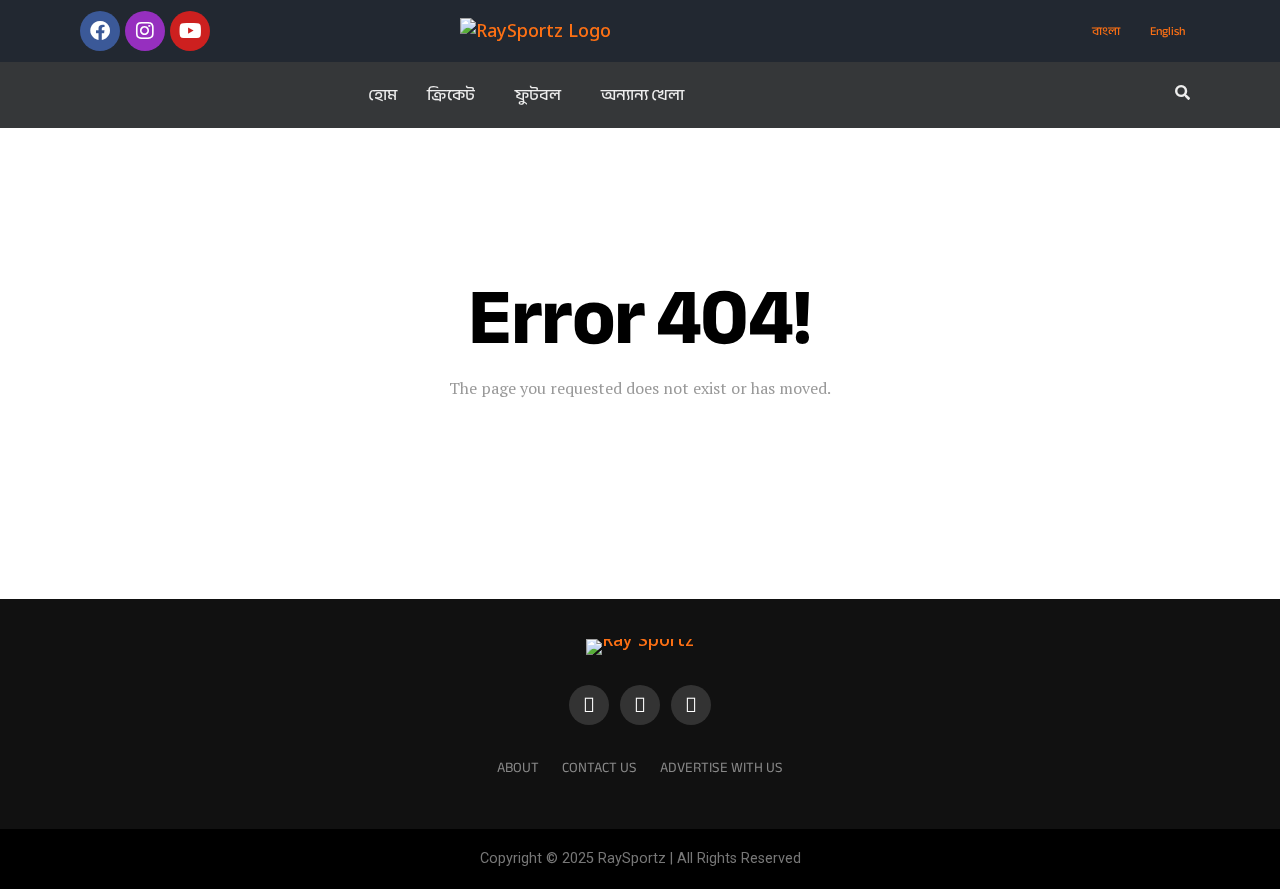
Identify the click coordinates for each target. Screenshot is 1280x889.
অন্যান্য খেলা (642, 95)
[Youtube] (190, 31)
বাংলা (1106, 31)
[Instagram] (145, 31)
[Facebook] (100, 31)
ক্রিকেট (451, 95)
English (1167, 31)
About (518, 767)
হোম (382, 95)
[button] (456, 95)
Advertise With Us (721, 767)
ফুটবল (538, 95)
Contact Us (599, 767)
